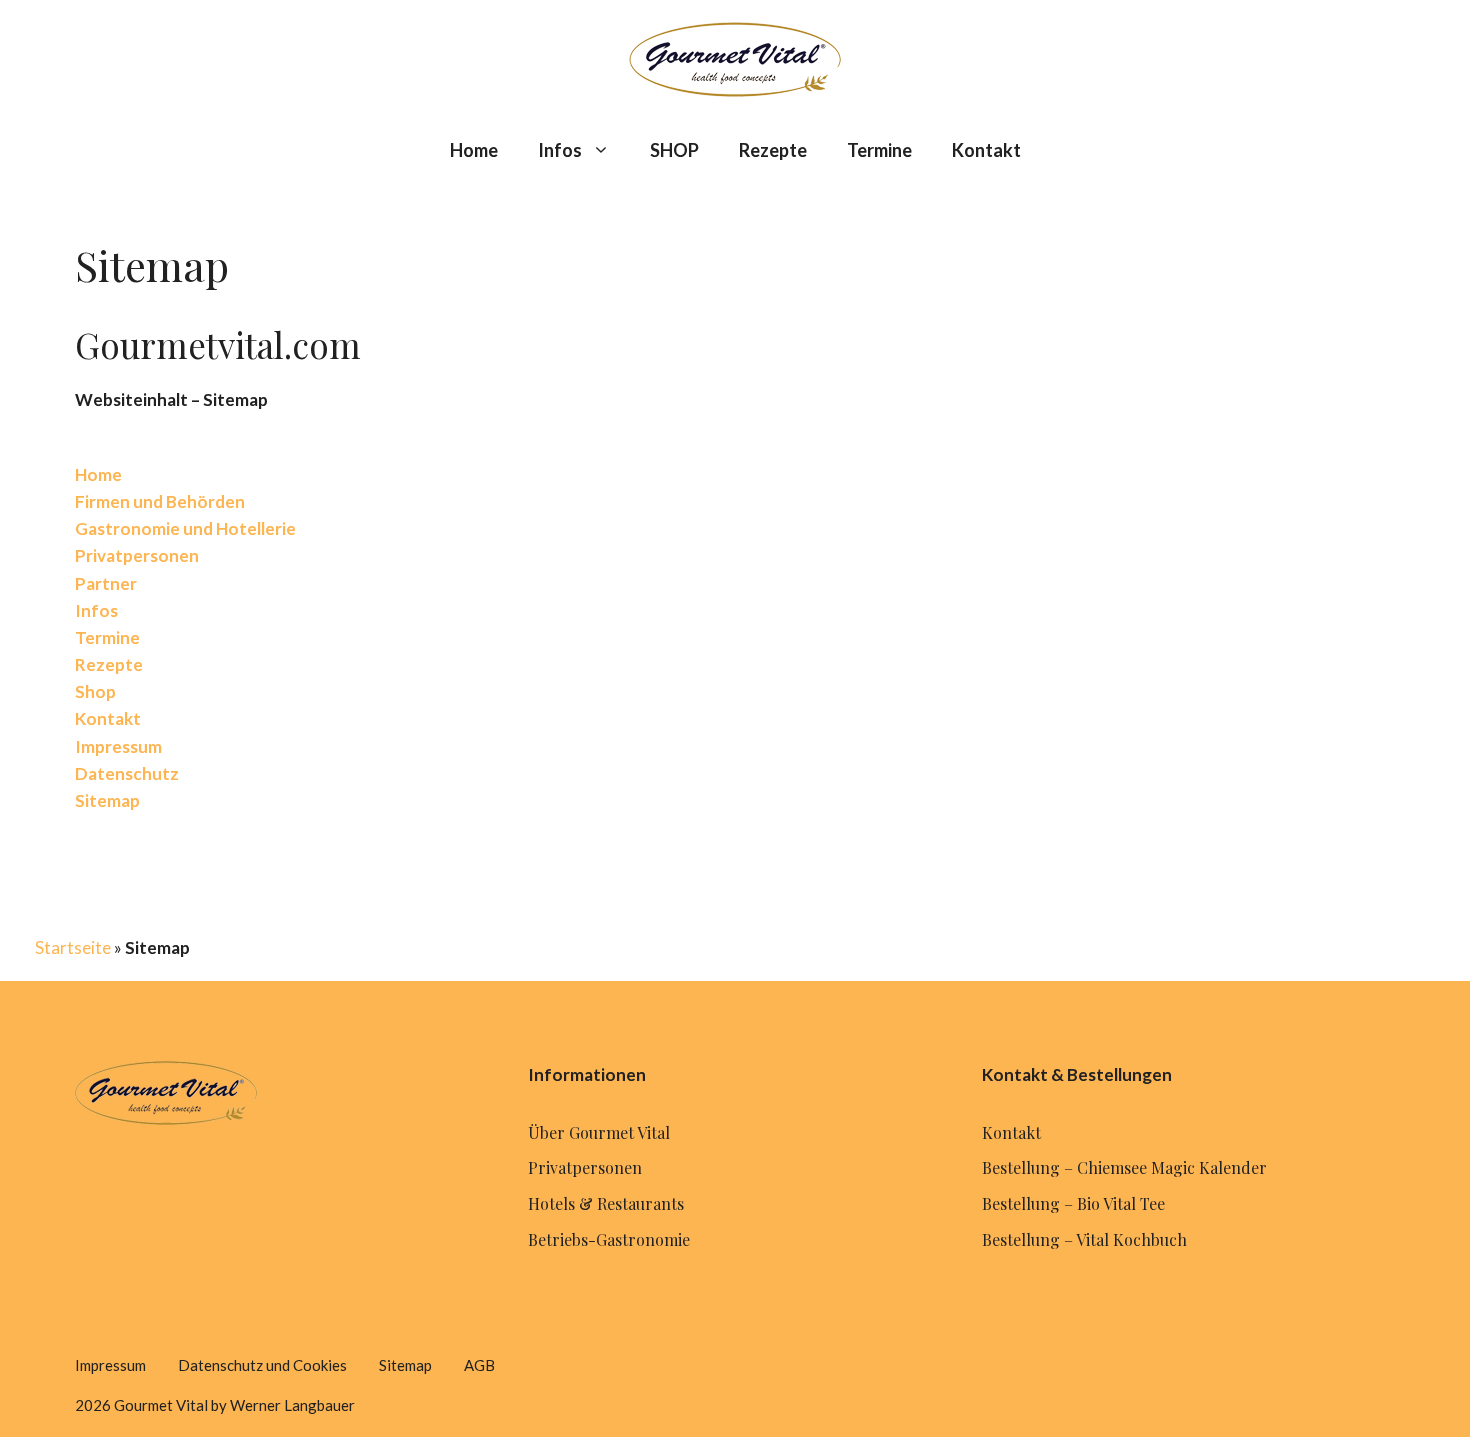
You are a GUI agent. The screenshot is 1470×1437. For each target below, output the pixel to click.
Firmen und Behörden (160, 501)
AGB (479, 1365)
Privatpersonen (137, 555)
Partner (106, 583)
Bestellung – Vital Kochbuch (1084, 1239)
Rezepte (773, 150)
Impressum (118, 746)
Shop (95, 691)
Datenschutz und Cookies (262, 1365)
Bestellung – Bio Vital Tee (1073, 1203)
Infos (560, 150)
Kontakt (986, 150)
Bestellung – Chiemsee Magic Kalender (1124, 1167)
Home (474, 150)
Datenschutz (127, 773)
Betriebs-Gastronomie (609, 1239)
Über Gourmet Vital (599, 1132)
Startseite (73, 947)
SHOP (674, 150)
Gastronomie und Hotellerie (185, 528)
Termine (879, 150)
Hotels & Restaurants (606, 1203)
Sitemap (107, 800)
